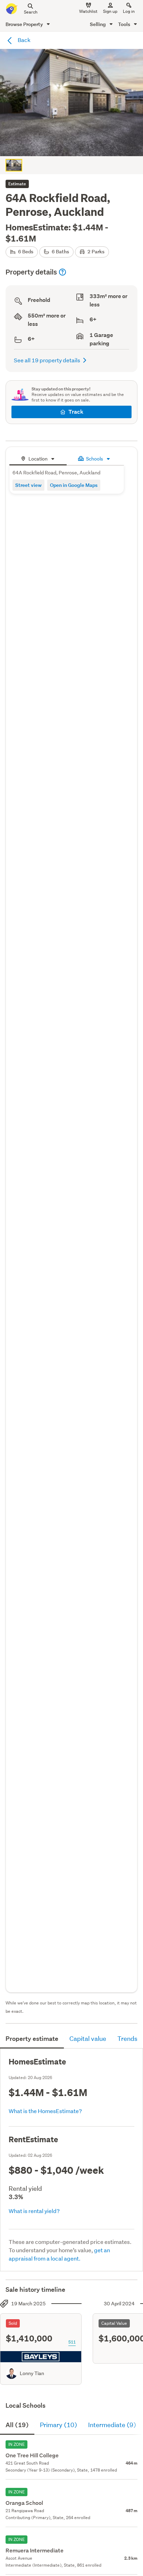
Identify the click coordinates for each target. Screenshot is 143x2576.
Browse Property (25, 24)
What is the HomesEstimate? (45, 2111)
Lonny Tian (32, 2373)
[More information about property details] (62, 272)
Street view (28, 485)
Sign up (110, 11)
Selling (98, 24)
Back (24, 40)
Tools (125, 24)
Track (76, 412)
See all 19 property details (47, 360)
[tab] (38, 458)
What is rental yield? (34, 2211)
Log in (129, 11)
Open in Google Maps (74, 485)
